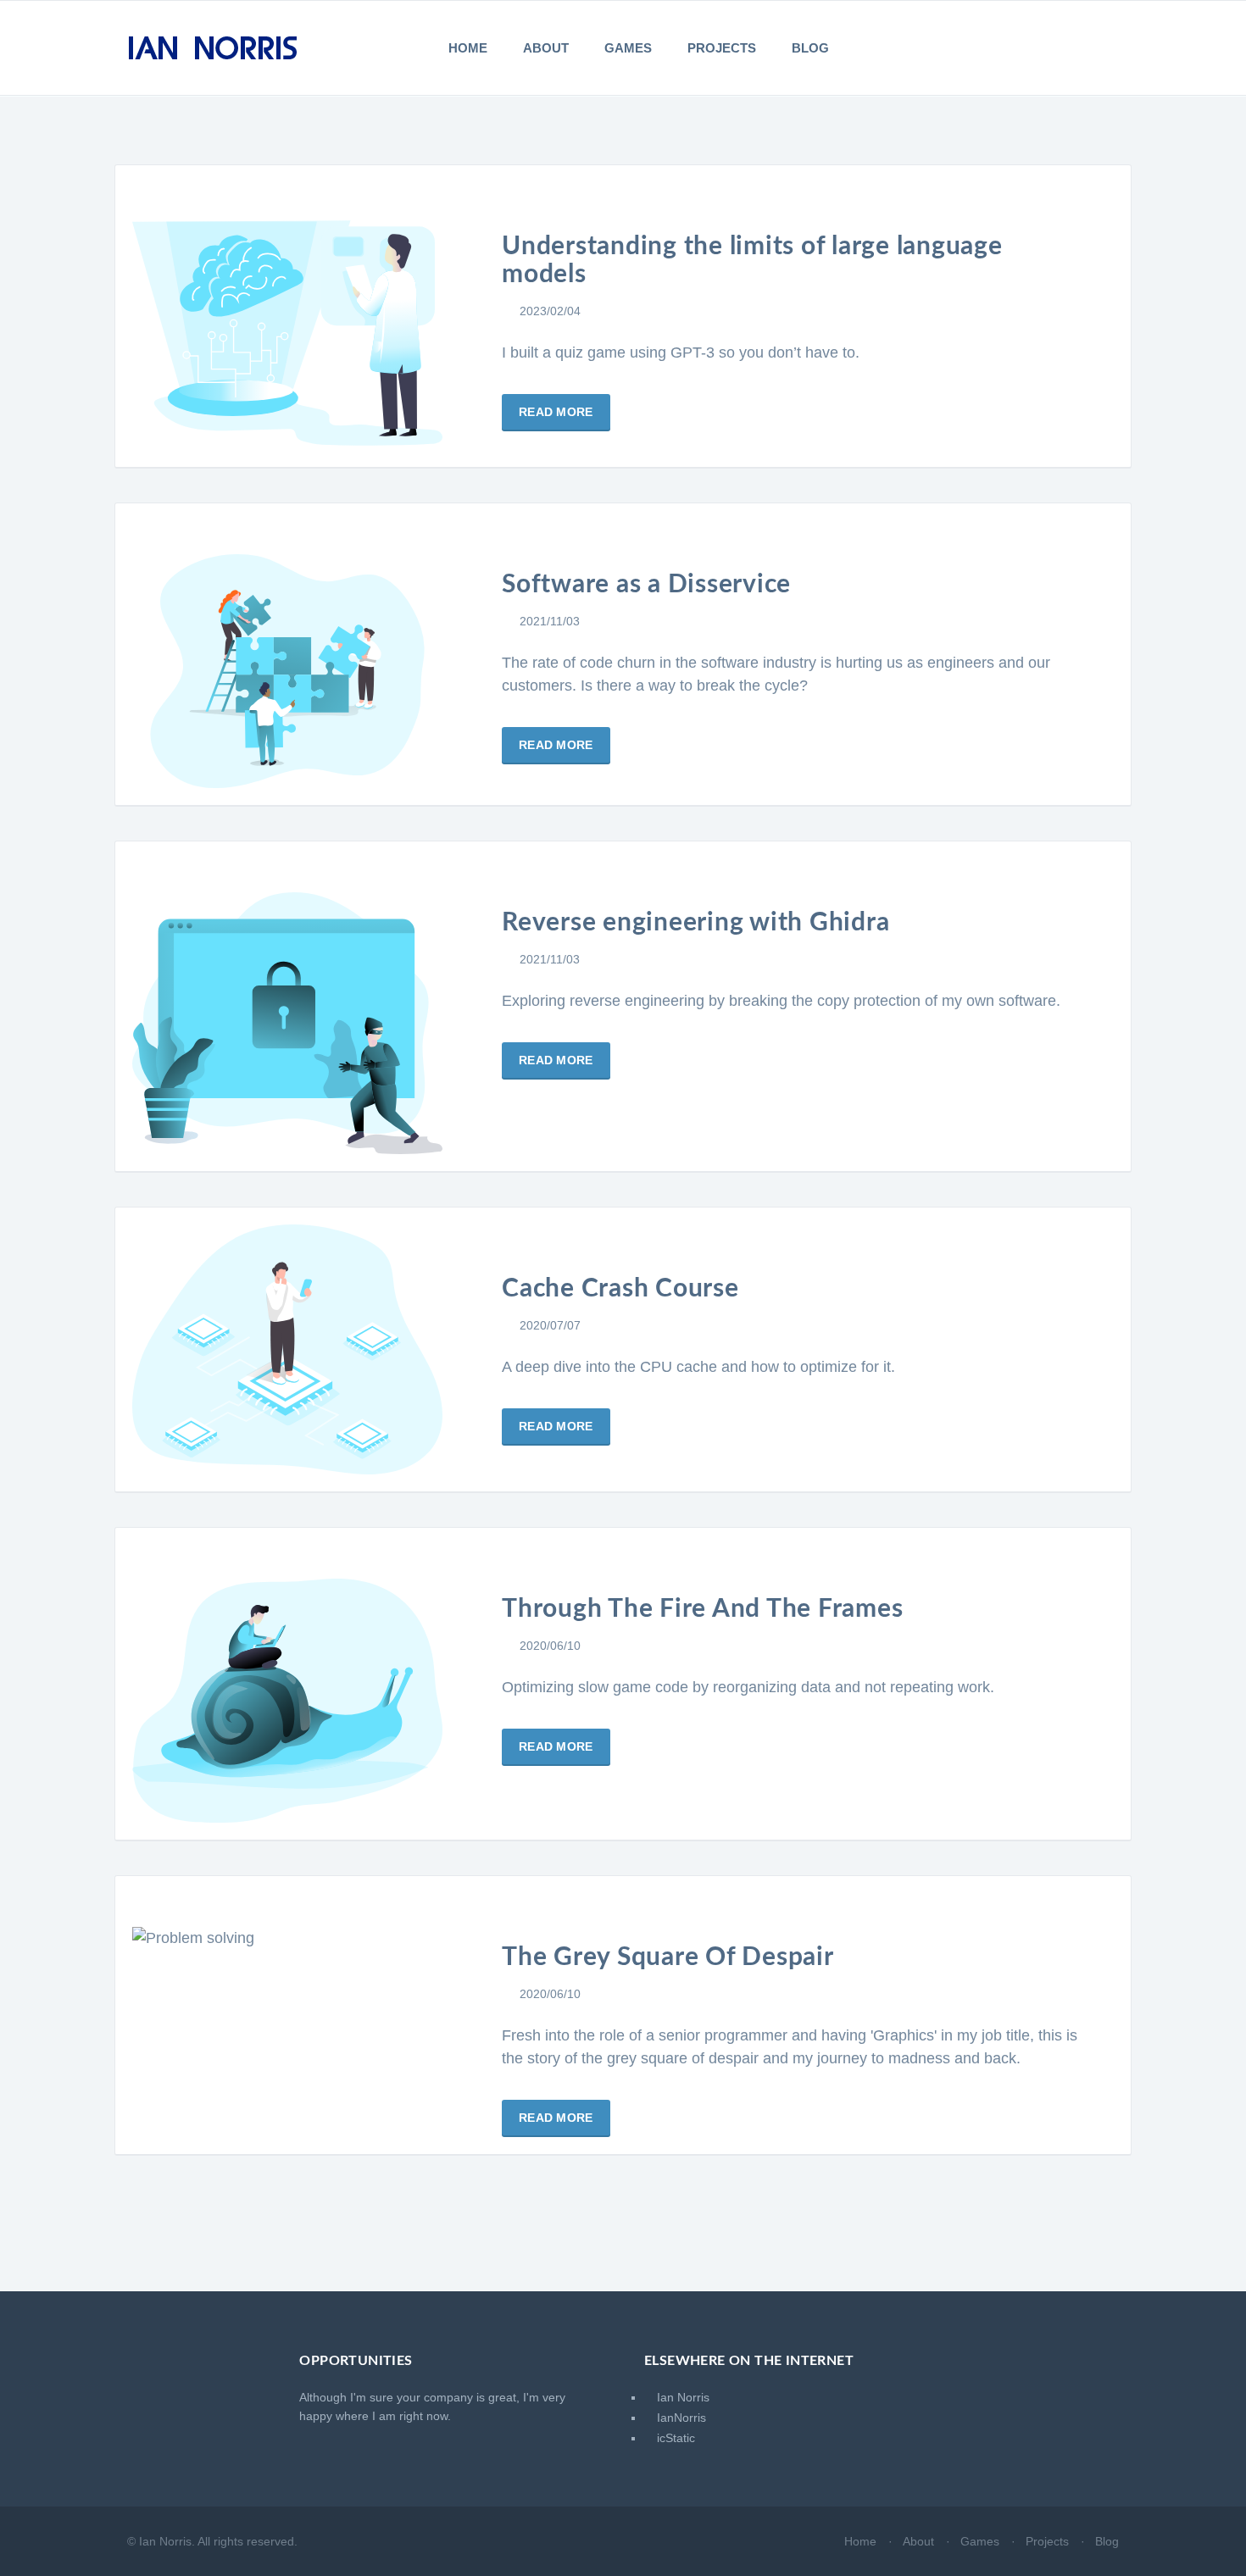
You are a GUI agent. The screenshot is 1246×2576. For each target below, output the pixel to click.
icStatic (674, 2438)
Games (628, 48)
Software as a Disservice (646, 585)
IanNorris (680, 2418)
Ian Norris (681, 2397)
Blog (810, 48)
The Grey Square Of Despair (668, 1957)
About (546, 48)
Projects (722, 48)
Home (468, 48)
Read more (556, 412)
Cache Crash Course (620, 1289)
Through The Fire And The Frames (702, 1609)
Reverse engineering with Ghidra (695, 923)
